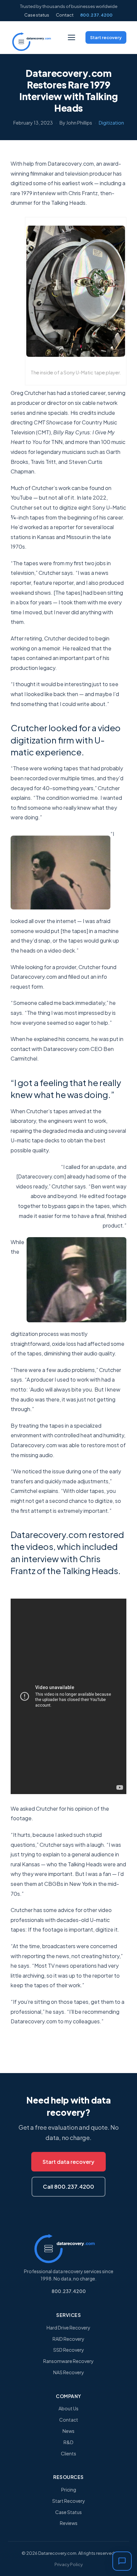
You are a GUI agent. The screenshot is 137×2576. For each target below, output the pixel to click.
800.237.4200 (96, 15)
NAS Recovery (69, 2372)
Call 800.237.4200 (68, 2187)
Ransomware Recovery (68, 2361)
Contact (65, 15)
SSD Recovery (69, 2350)
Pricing (69, 2490)
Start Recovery (69, 2501)
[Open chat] (122, 2561)
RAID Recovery (68, 2339)
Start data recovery (68, 2162)
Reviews (69, 2523)
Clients (68, 2453)
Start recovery (106, 37)
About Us (68, 2408)
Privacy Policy (69, 2564)
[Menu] (71, 37)
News (68, 2431)
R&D (68, 2442)
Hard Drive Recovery (68, 2328)
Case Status (68, 2512)
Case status (37, 15)
